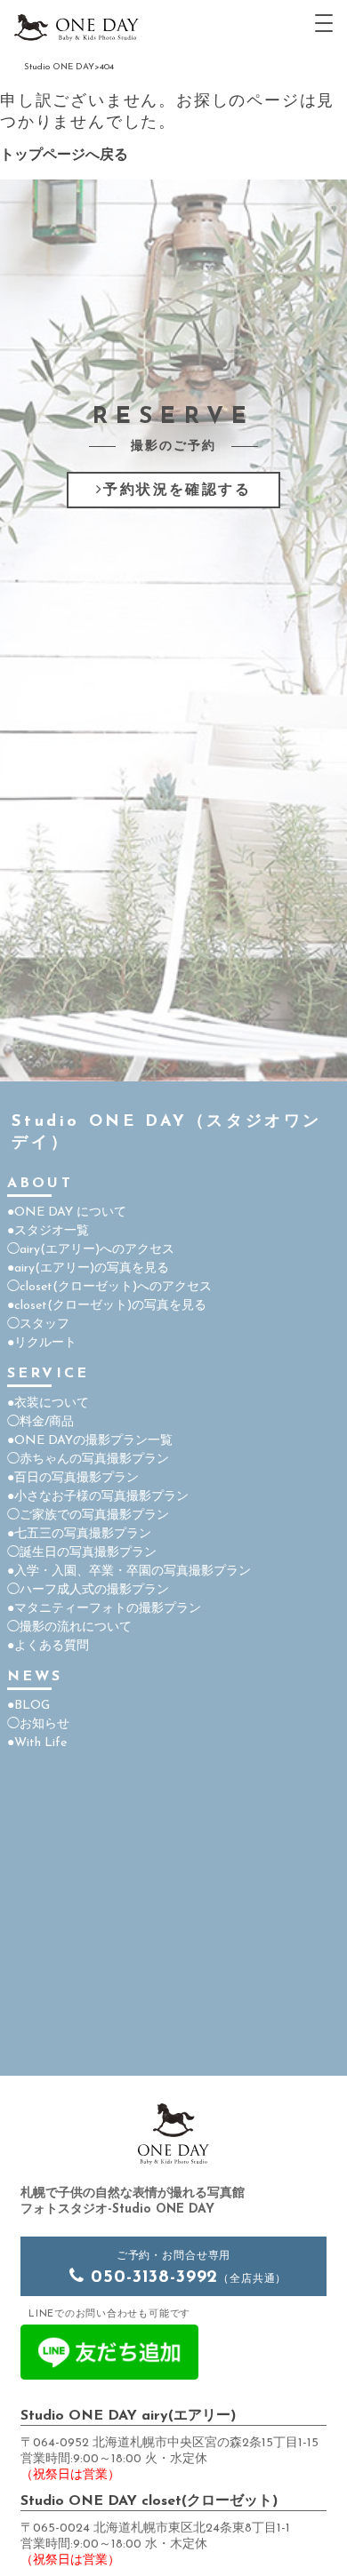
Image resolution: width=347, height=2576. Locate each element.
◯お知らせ (38, 1724)
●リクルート (42, 1343)
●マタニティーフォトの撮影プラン (104, 1609)
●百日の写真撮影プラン (73, 1478)
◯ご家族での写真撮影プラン (88, 1515)
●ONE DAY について (67, 1212)
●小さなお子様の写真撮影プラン (98, 1497)
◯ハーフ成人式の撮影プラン (88, 1590)
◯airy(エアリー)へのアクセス (91, 1250)
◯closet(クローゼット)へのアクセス (109, 1287)
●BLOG (28, 1706)
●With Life (37, 1743)
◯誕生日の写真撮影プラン (82, 1553)
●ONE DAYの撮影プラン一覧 (90, 1441)
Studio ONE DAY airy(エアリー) (128, 2416)
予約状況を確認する (177, 490)
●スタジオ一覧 (48, 1231)
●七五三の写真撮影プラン (79, 1534)
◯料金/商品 (40, 1422)
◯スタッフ (38, 1324)
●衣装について (48, 1404)
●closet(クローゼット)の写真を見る (107, 1306)
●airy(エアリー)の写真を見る (88, 1268)
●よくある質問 (48, 1646)
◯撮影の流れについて (69, 1627)
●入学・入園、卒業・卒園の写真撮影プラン (129, 1571)
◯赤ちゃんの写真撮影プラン (88, 1459)
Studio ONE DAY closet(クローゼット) (149, 2501)
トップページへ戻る (64, 156)
